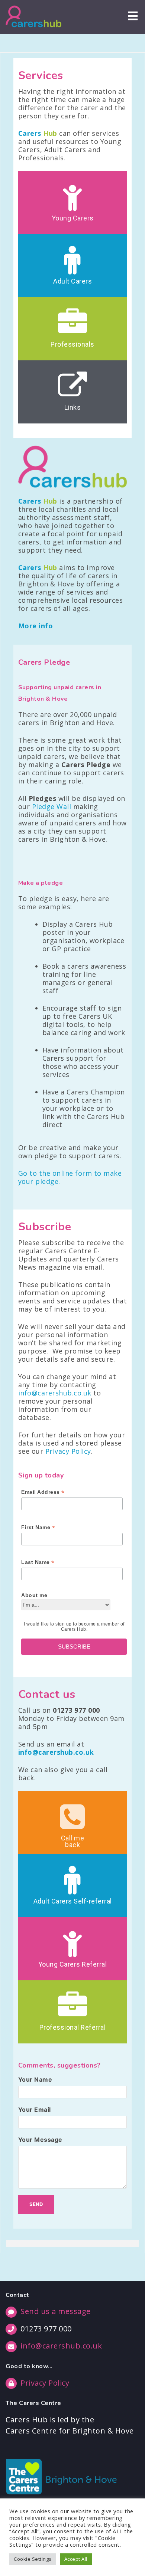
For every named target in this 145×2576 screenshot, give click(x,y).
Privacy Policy (68, 1451)
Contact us (47, 1694)
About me (34, 1595)
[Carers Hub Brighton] (33, 17)
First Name (38, 1527)
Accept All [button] (76, 2559)
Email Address (43, 1492)
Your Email (35, 2109)
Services (41, 76)
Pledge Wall (52, 806)
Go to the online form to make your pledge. (70, 1177)
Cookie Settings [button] (33, 2559)
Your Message (40, 2140)
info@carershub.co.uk (55, 1393)
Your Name (35, 2079)
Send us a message (56, 2311)
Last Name (38, 1562)
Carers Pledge (44, 662)
